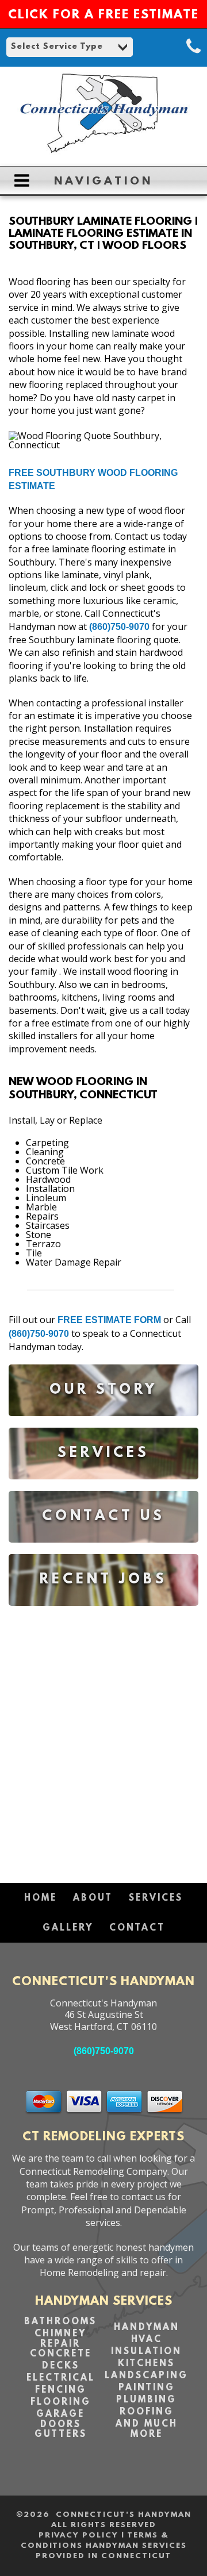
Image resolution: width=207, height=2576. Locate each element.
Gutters (61, 2435)
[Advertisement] (103, 1739)
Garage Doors (60, 2420)
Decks (61, 2366)
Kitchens (146, 2364)
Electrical (61, 2378)
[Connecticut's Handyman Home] (103, 151)
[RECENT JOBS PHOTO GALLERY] (103, 1614)
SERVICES (156, 1898)
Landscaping (146, 2376)
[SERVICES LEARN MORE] (103, 1488)
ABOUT (93, 1898)
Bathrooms (60, 2322)
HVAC (147, 2340)
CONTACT (137, 1928)
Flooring (61, 2402)
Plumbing (146, 2400)
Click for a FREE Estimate (103, 16)
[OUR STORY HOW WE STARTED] (103, 1425)
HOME (41, 1898)
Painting (147, 2388)
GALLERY (68, 1928)
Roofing (147, 2412)
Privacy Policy (78, 2535)
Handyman (147, 2328)
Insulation (146, 2352)
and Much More (147, 2429)
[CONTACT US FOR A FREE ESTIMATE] (103, 1551)
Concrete (61, 2354)
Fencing (61, 2390)
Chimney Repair (60, 2339)
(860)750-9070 (119, 627)
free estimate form (109, 1320)
